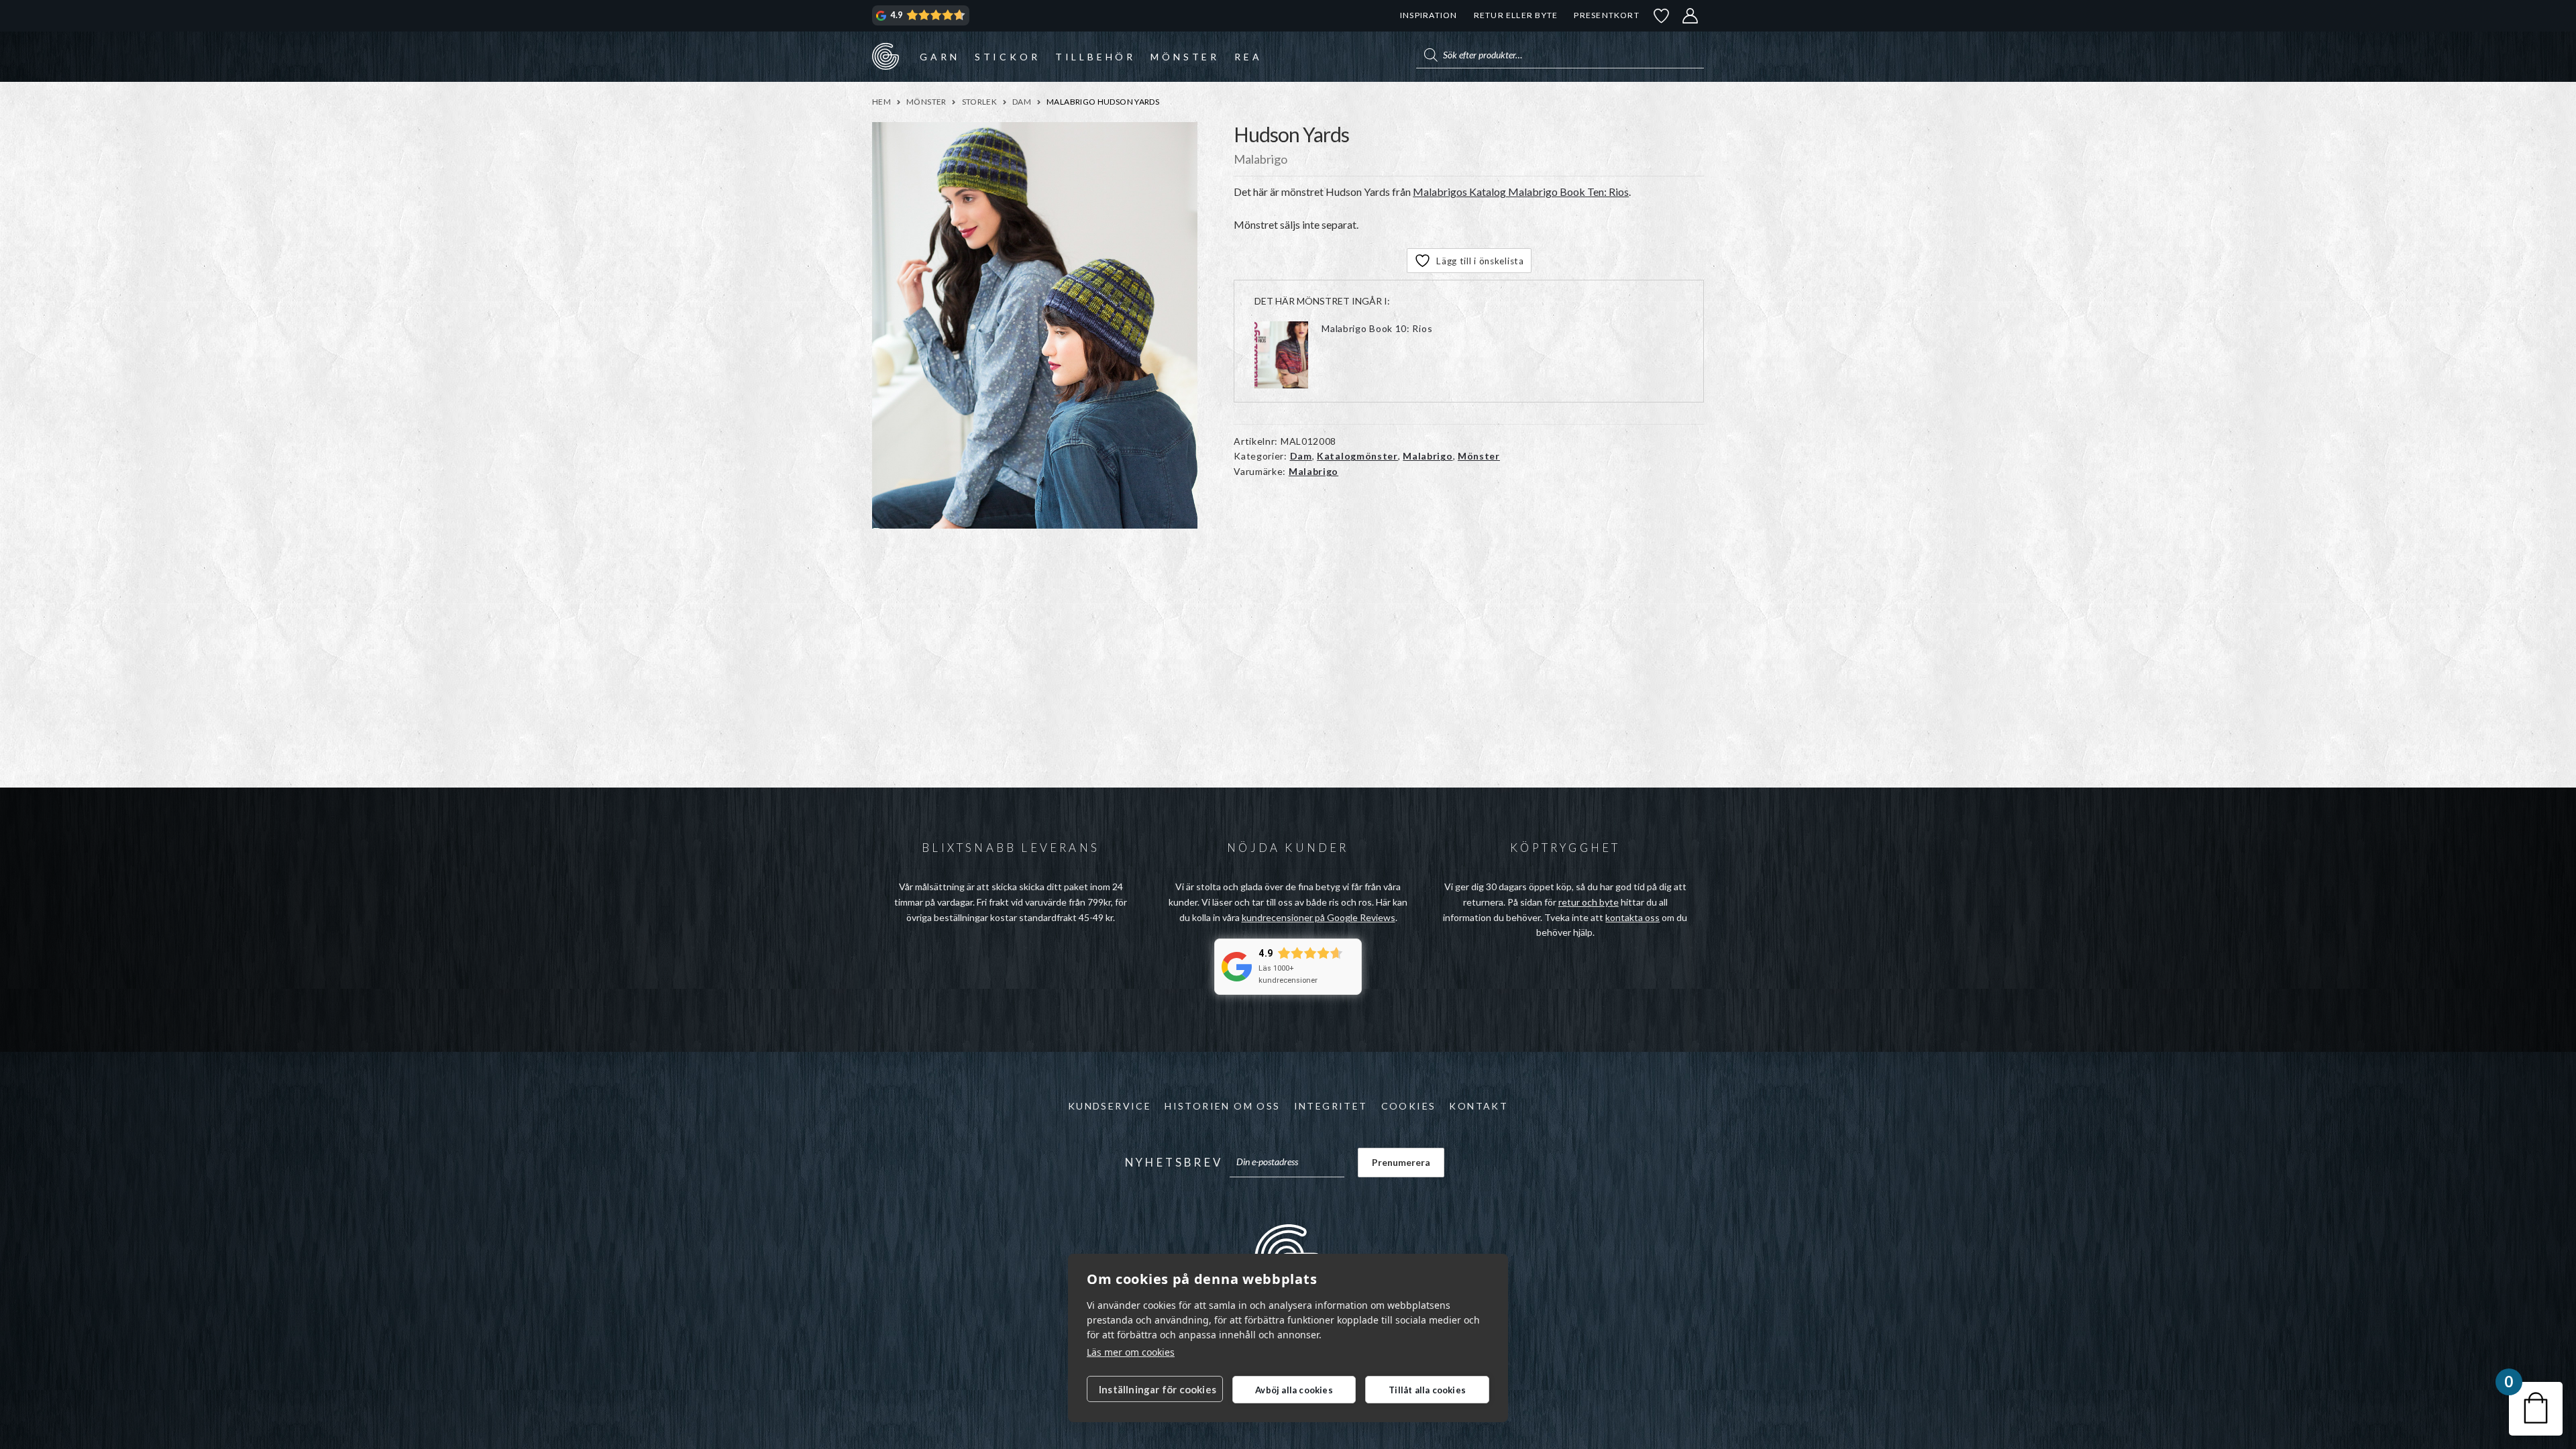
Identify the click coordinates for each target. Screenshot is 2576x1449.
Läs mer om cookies (1131, 1352)
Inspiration (1429, 15)
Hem (881, 102)
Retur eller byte (1516, 15)
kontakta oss (1632, 917)
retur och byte (1589, 902)
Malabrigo (1428, 456)
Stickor (1008, 57)
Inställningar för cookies (1158, 1389)
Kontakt (1479, 1106)
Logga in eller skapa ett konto (1690, 16)
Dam (1022, 102)
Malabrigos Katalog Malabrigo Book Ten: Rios (1521, 192)
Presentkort (1606, 15)
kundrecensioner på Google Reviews (1319, 917)
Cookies (1409, 1106)
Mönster (1185, 57)
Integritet (1331, 1106)
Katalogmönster (1357, 456)
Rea (1248, 57)
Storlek (980, 102)
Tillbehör (1095, 57)
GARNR (885, 56)
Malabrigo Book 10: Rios (1377, 328)
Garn (940, 57)
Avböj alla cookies (1294, 1390)
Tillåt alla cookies (1427, 1390)
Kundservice (1110, 1106)
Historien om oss (1222, 1106)
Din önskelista (1662, 16)
